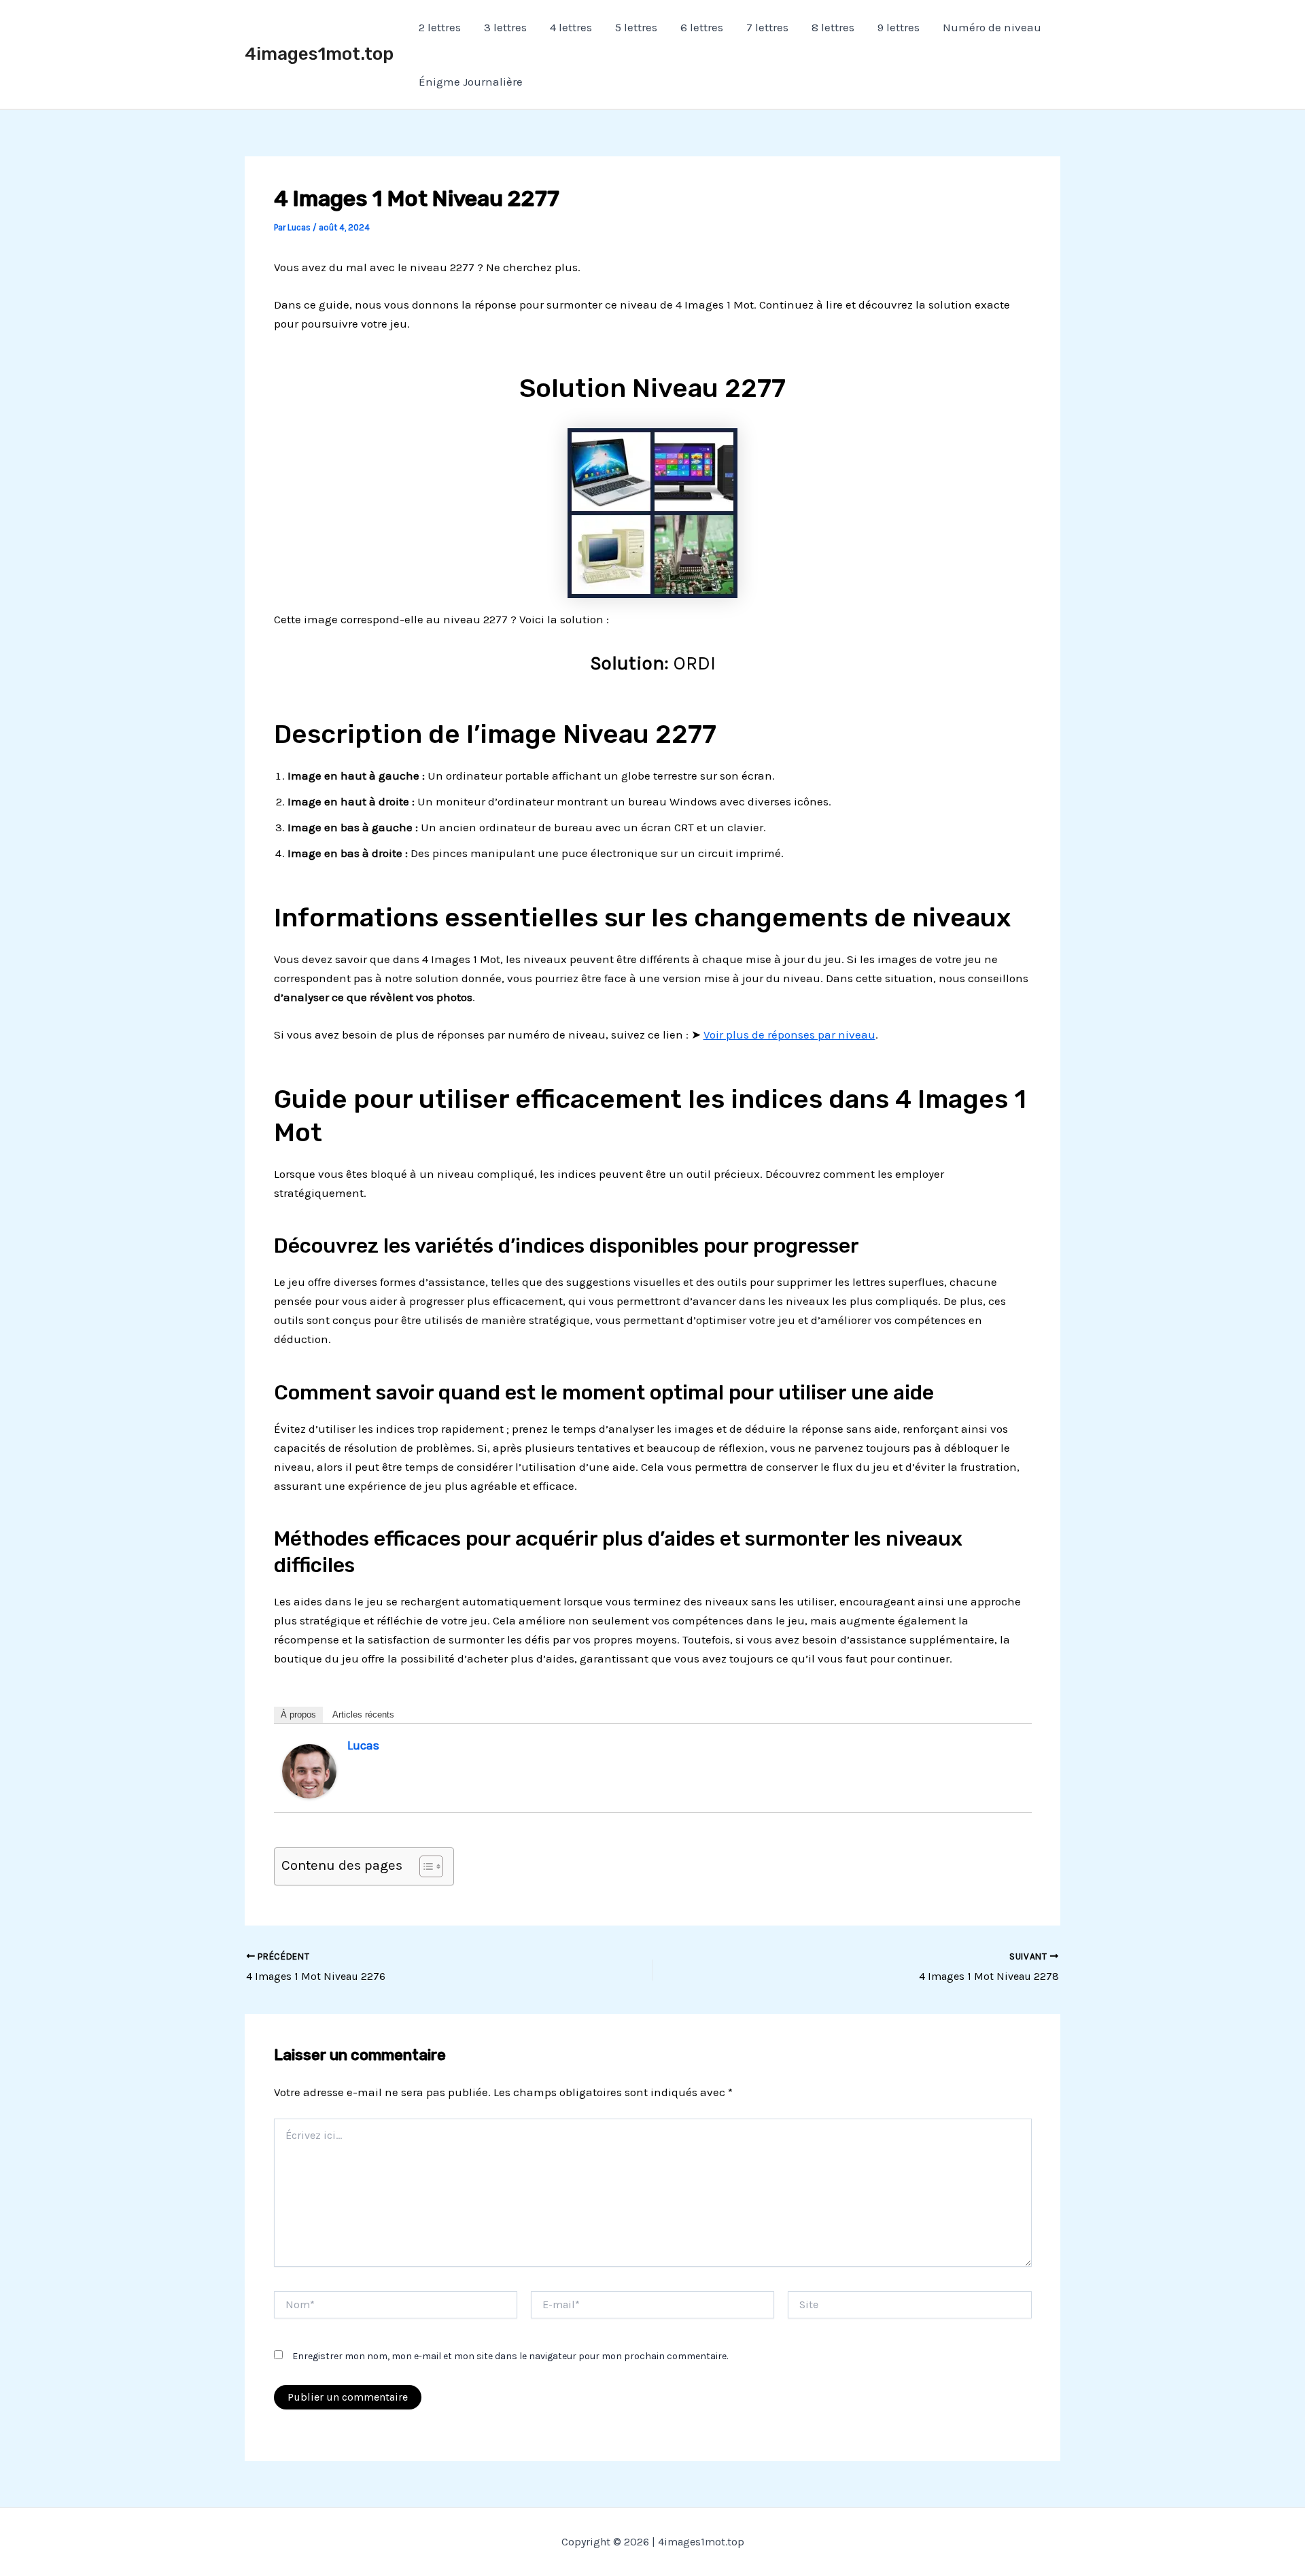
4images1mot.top (319, 54)
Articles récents (363, 1715)
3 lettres (505, 27)
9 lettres (899, 27)
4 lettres (571, 27)
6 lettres (702, 27)
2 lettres (440, 27)
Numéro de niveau (992, 27)
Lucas (363, 1745)
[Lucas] (309, 1770)
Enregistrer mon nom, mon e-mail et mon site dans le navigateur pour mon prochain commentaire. (510, 2356)
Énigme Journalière (471, 82)
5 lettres (636, 27)
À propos (298, 1715)
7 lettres (767, 27)
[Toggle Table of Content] (424, 1866)
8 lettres (833, 27)
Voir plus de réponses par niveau (789, 1034)
